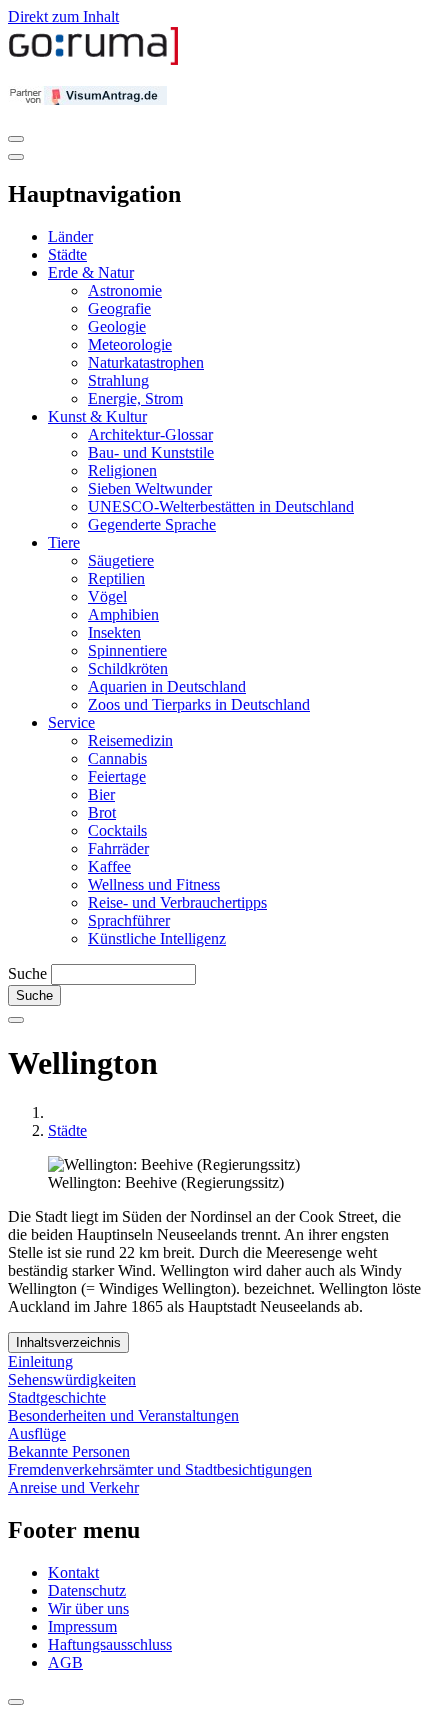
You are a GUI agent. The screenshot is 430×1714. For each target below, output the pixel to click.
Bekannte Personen (69, 1451)
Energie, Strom (135, 398)
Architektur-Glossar (150, 434)
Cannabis (117, 758)
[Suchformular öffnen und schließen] (16, 1020)
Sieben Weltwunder (150, 488)
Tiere (64, 542)
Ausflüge (37, 1433)
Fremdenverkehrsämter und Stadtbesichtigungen (160, 1469)
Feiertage (117, 776)
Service (71, 722)
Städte (67, 254)
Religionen (122, 470)
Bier (101, 794)
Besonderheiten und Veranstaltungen (123, 1415)
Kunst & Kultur (97, 416)
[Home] (94, 60)
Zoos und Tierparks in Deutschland (199, 704)
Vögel (107, 596)
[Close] (16, 157)
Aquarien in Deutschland (167, 686)
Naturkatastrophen (146, 362)
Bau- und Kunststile (151, 452)
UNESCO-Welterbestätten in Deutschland (221, 506)
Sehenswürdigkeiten (72, 1379)
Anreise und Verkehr (73, 1487)
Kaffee (109, 866)
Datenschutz (87, 1590)
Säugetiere (121, 560)
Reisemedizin (130, 740)
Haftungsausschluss (110, 1644)
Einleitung (40, 1361)
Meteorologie (130, 344)
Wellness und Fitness (154, 884)
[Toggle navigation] (16, 139)
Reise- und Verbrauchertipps (177, 902)
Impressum (82, 1626)
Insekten (114, 632)
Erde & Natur (91, 272)
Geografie (119, 308)
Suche (27, 973)
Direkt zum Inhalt (63, 16)
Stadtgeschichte (57, 1397)
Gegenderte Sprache (152, 524)
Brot (102, 812)
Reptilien (116, 578)
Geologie (117, 326)
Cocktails (117, 830)
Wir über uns (88, 1608)
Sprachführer (129, 920)
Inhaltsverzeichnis (68, 1342)
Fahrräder (118, 848)
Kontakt (73, 1572)
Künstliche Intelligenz (157, 938)
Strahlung (118, 380)
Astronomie (125, 290)
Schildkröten (128, 668)
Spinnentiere (127, 650)
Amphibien (123, 614)
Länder (70, 236)
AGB (65, 1662)
